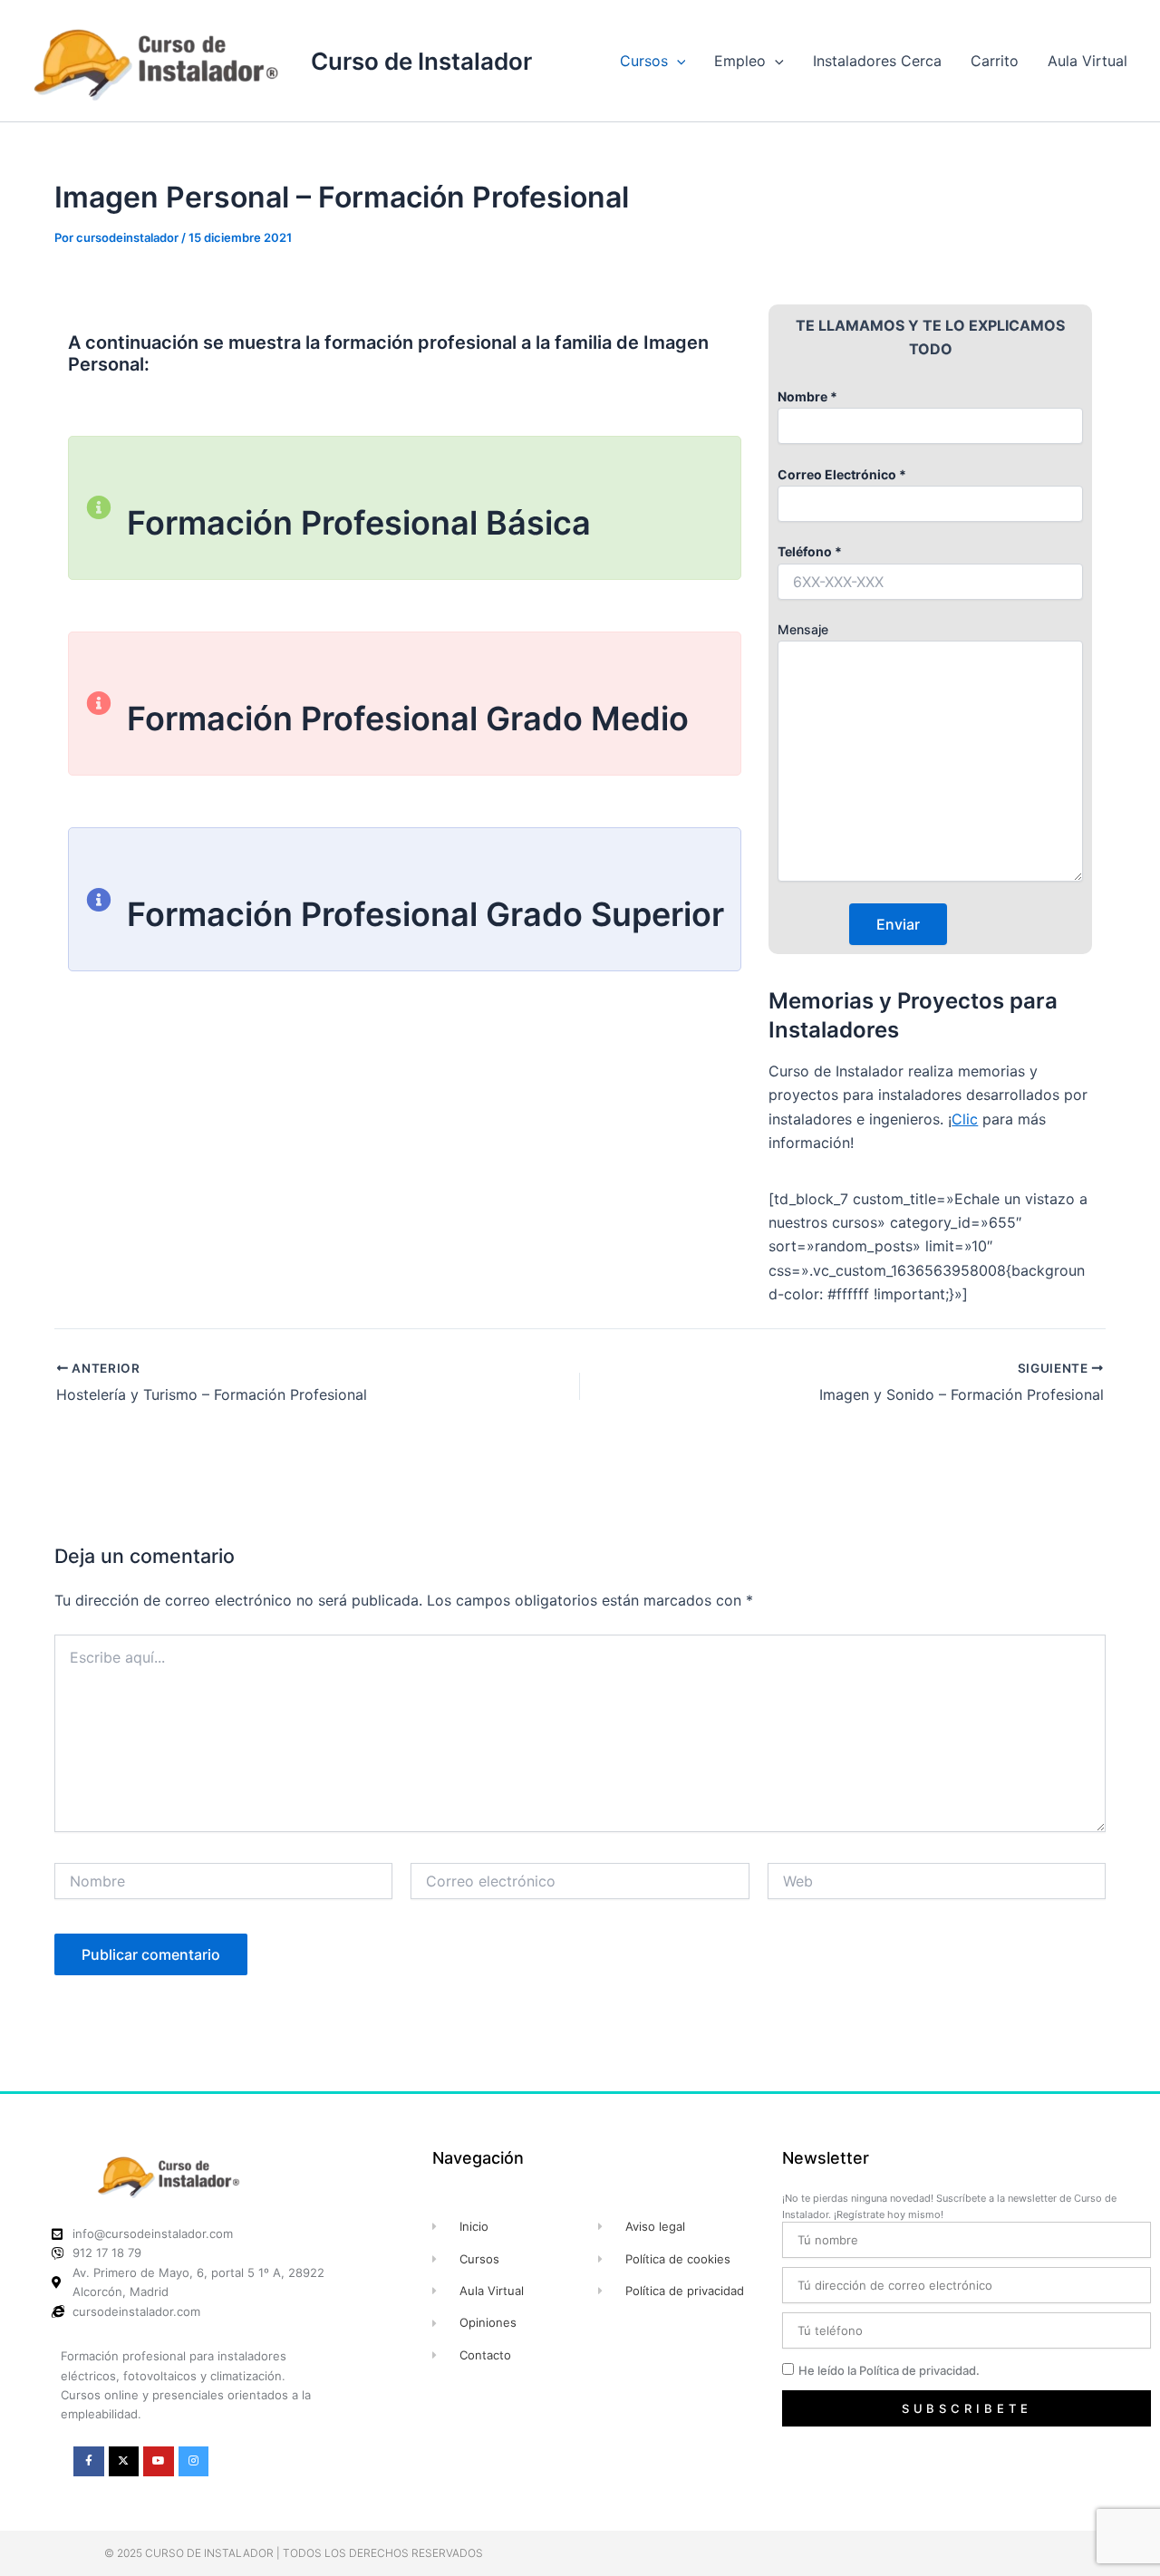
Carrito (995, 61)
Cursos (644, 61)
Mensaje (803, 629)
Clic (965, 1119)
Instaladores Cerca (877, 61)
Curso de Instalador (421, 61)
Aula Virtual (1087, 61)
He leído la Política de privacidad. (889, 2370)
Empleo (740, 61)
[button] (677, 61)
